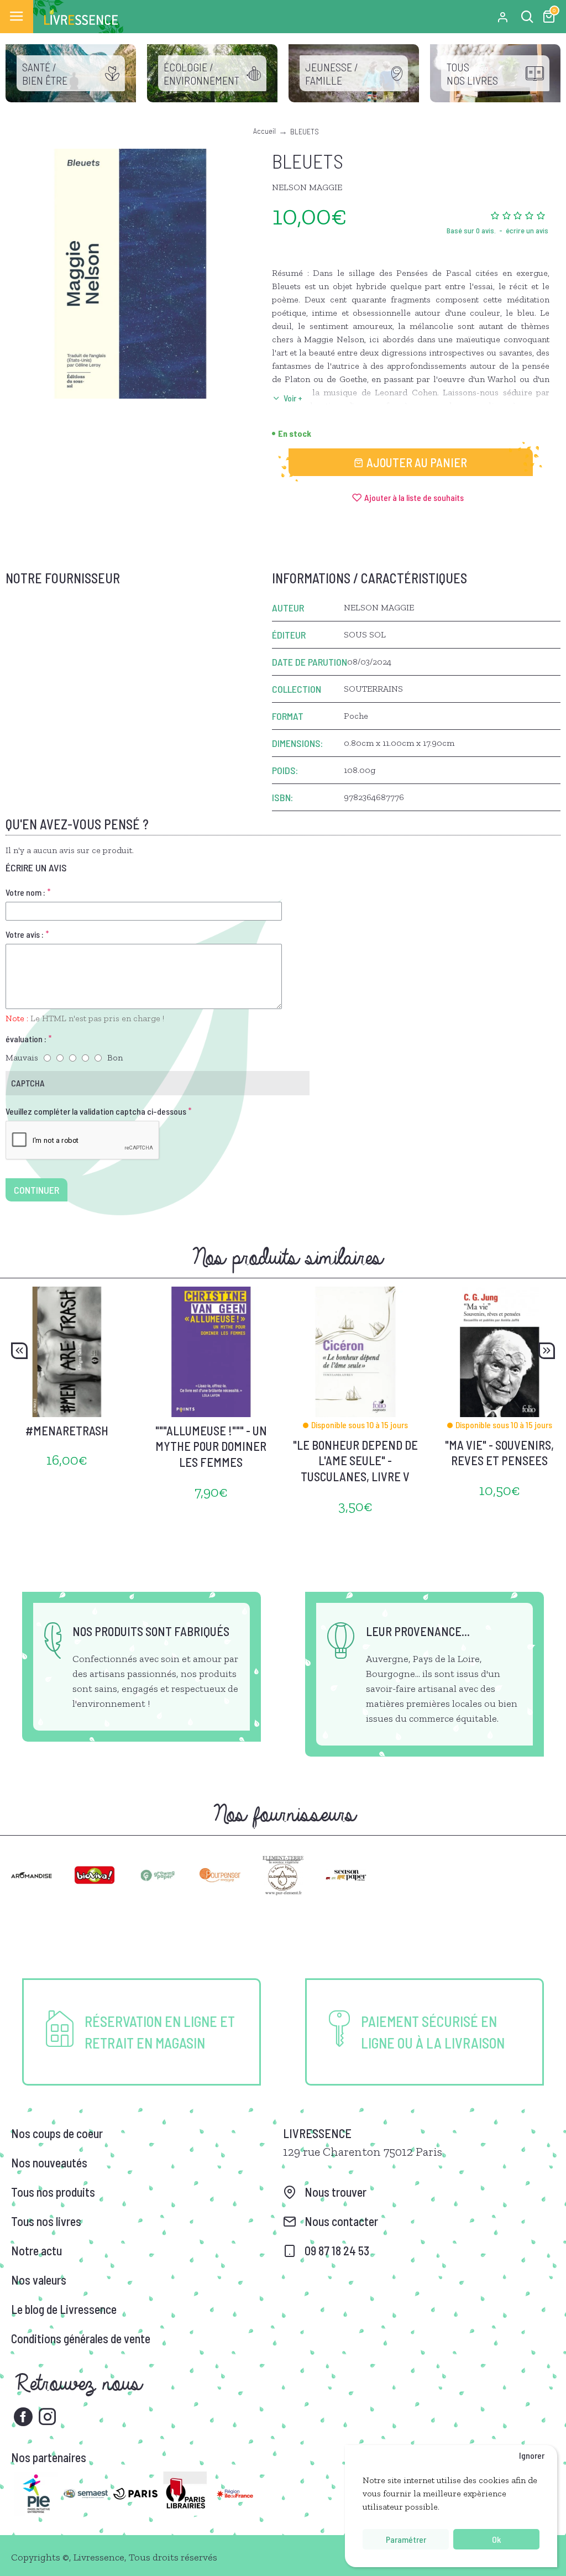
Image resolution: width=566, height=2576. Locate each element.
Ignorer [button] (532, 2455)
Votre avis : (25, 934)
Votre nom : (25, 892)
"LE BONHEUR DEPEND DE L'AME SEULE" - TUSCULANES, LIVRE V (355, 1461)
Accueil (264, 131)
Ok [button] (496, 2539)
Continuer (36, 1190)
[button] (19, 1351)
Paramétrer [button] (406, 2539)
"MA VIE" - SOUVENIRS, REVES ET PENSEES (499, 1453)
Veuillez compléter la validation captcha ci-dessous (96, 1111)
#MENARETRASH (67, 1430)
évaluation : (26, 1039)
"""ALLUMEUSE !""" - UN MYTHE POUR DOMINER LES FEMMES (211, 1446)
